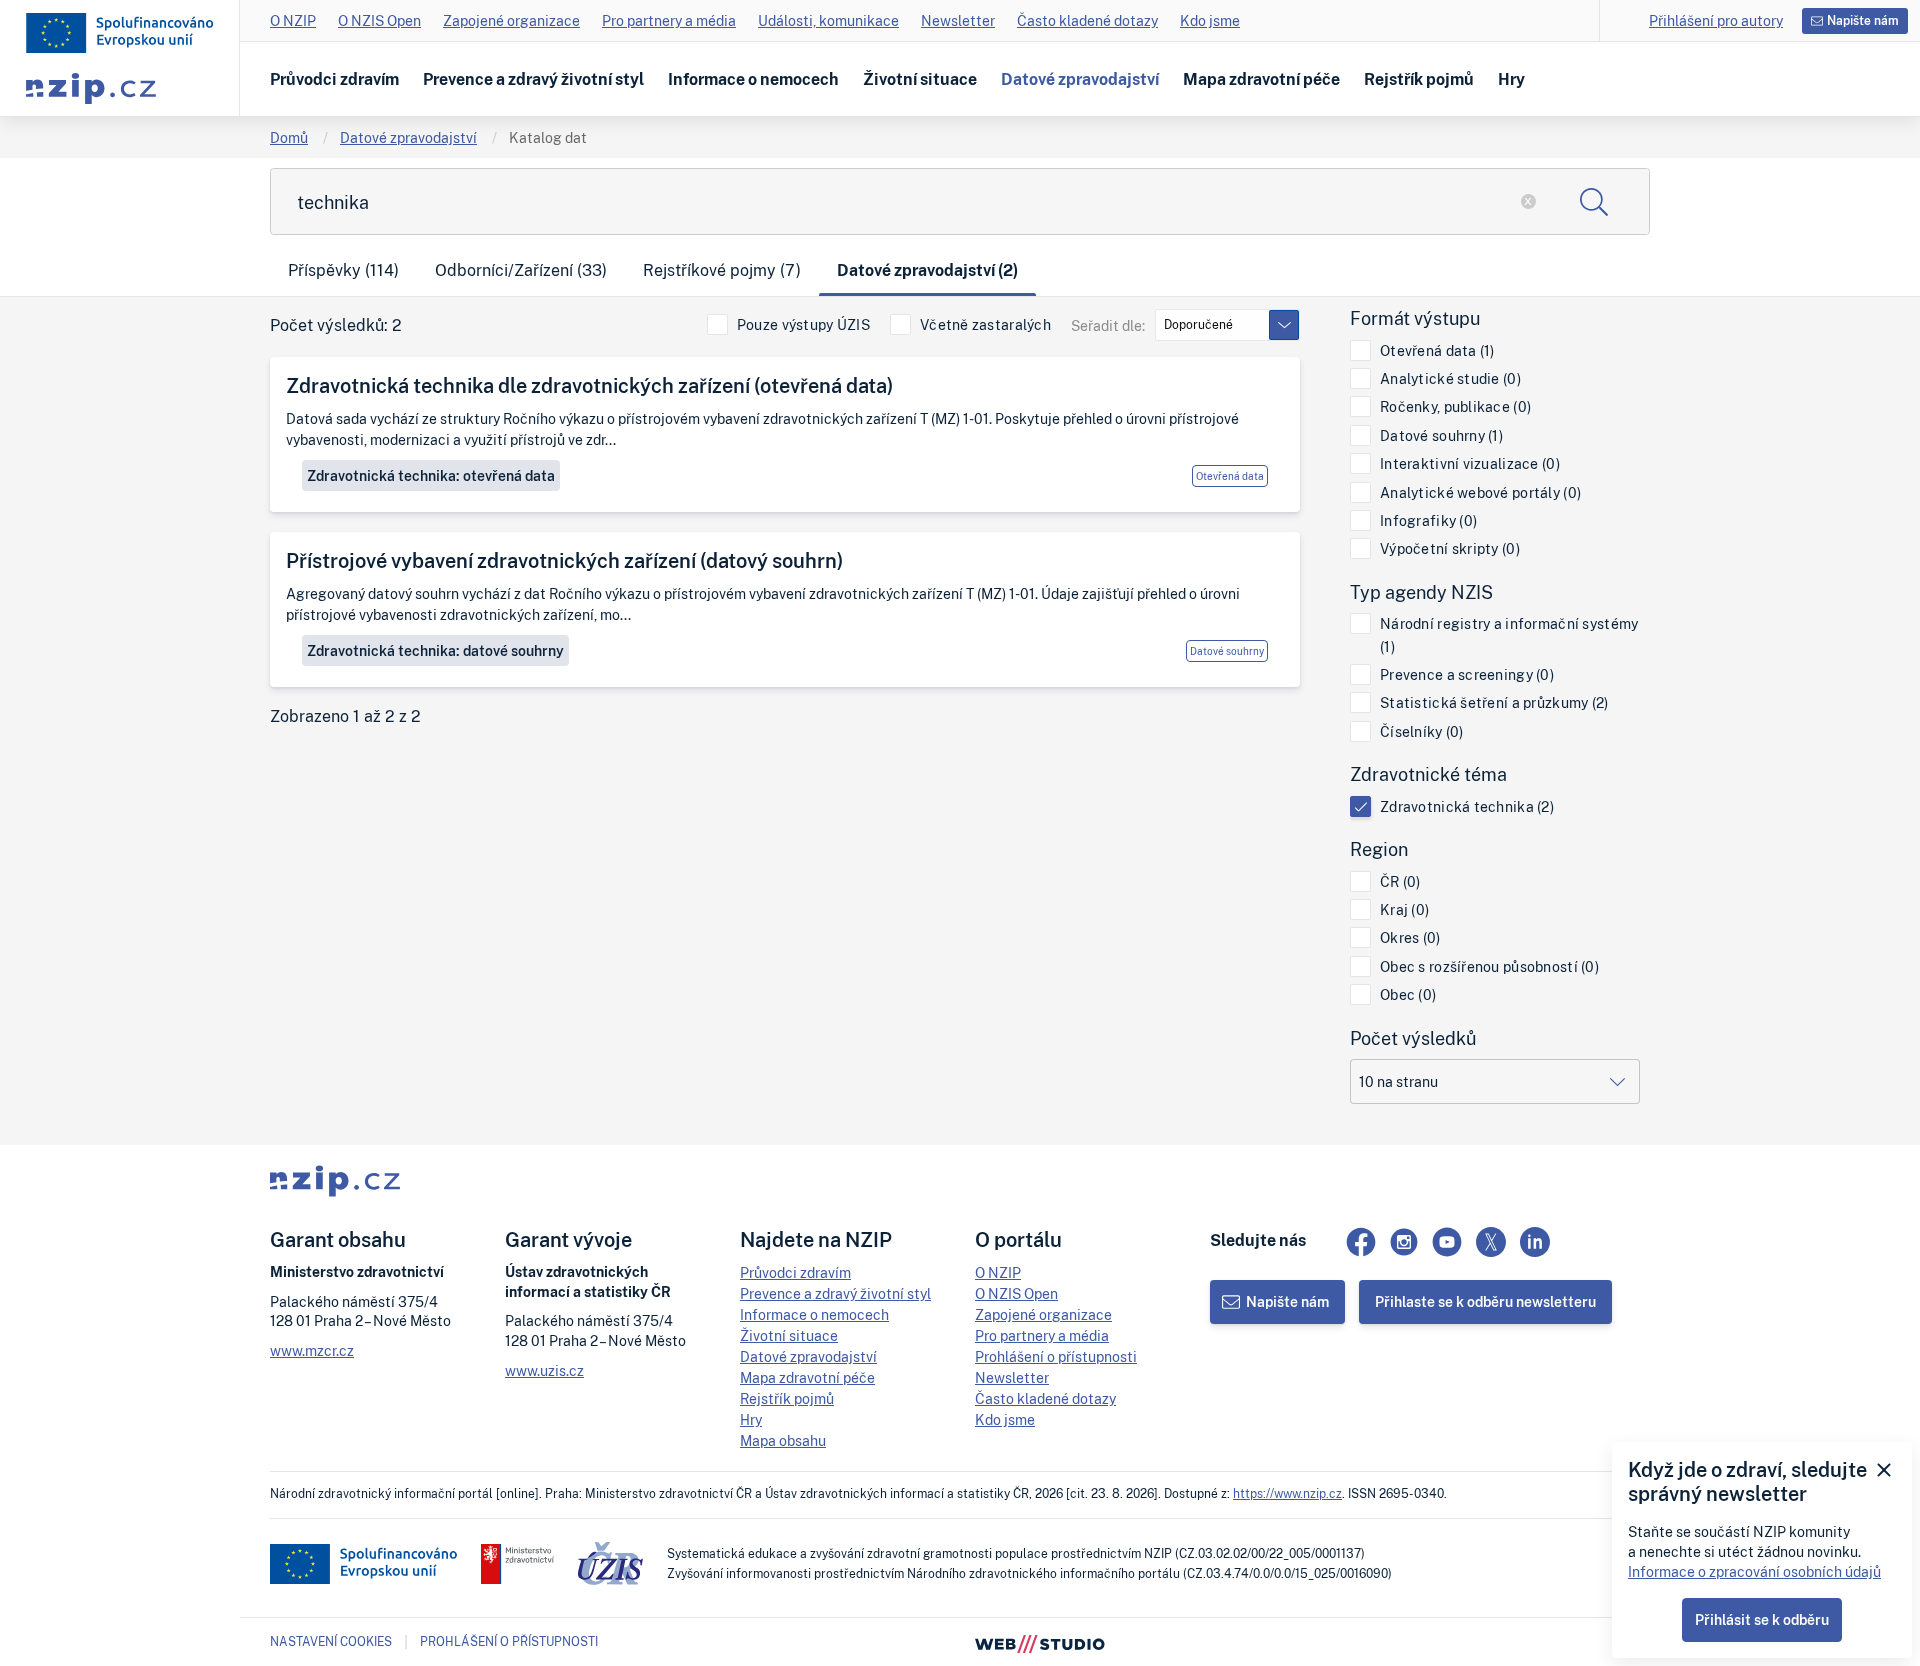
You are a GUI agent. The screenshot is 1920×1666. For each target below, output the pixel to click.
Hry (1511, 79)
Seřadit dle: (1108, 325)
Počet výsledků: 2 (336, 325)
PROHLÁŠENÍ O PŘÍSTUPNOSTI (509, 1641)
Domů (289, 137)
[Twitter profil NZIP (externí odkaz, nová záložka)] (1491, 1242)
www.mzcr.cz (312, 1350)
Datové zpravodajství (1080, 79)
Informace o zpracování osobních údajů (1754, 1571)
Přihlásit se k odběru (1762, 1619)
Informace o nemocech (753, 79)
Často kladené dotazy (1087, 20)
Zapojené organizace (511, 20)
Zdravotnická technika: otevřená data (431, 475)
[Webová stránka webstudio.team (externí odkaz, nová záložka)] (1040, 1642)
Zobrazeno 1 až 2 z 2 (345, 716)
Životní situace (920, 79)
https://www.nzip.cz (1287, 1493)
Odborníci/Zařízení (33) (521, 270)
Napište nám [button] (1863, 20)
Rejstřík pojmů (1419, 79)
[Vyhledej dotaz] (1594, 201)
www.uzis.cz (544, 1370)
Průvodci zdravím (334, 79)
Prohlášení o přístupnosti (1056, 1356)
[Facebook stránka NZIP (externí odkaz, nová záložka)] (1361, 1242)
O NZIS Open (379, 20)
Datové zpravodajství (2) (927, 270)
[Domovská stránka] (120, 33)
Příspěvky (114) (343, 270)
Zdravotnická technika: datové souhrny (435, 650)
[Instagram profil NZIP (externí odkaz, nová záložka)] (1404, 1242)
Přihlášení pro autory (1716, 20)
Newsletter (958, 20)
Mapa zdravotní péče (1261, 79)
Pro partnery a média (669, 20)
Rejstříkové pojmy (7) (722, 270)
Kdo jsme (1210, 20)
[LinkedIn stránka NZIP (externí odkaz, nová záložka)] (1535, 1242)
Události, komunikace (828, 20)
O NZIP (293, 20)
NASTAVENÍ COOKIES (331, 1642)
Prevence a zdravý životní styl (533, 79)
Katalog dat (548, 137)
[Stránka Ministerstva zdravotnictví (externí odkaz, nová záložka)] (517, 1564)
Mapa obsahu (783, 1440)
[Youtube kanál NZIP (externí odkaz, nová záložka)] (1447, 1242)
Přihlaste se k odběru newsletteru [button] (1485, 1301)
